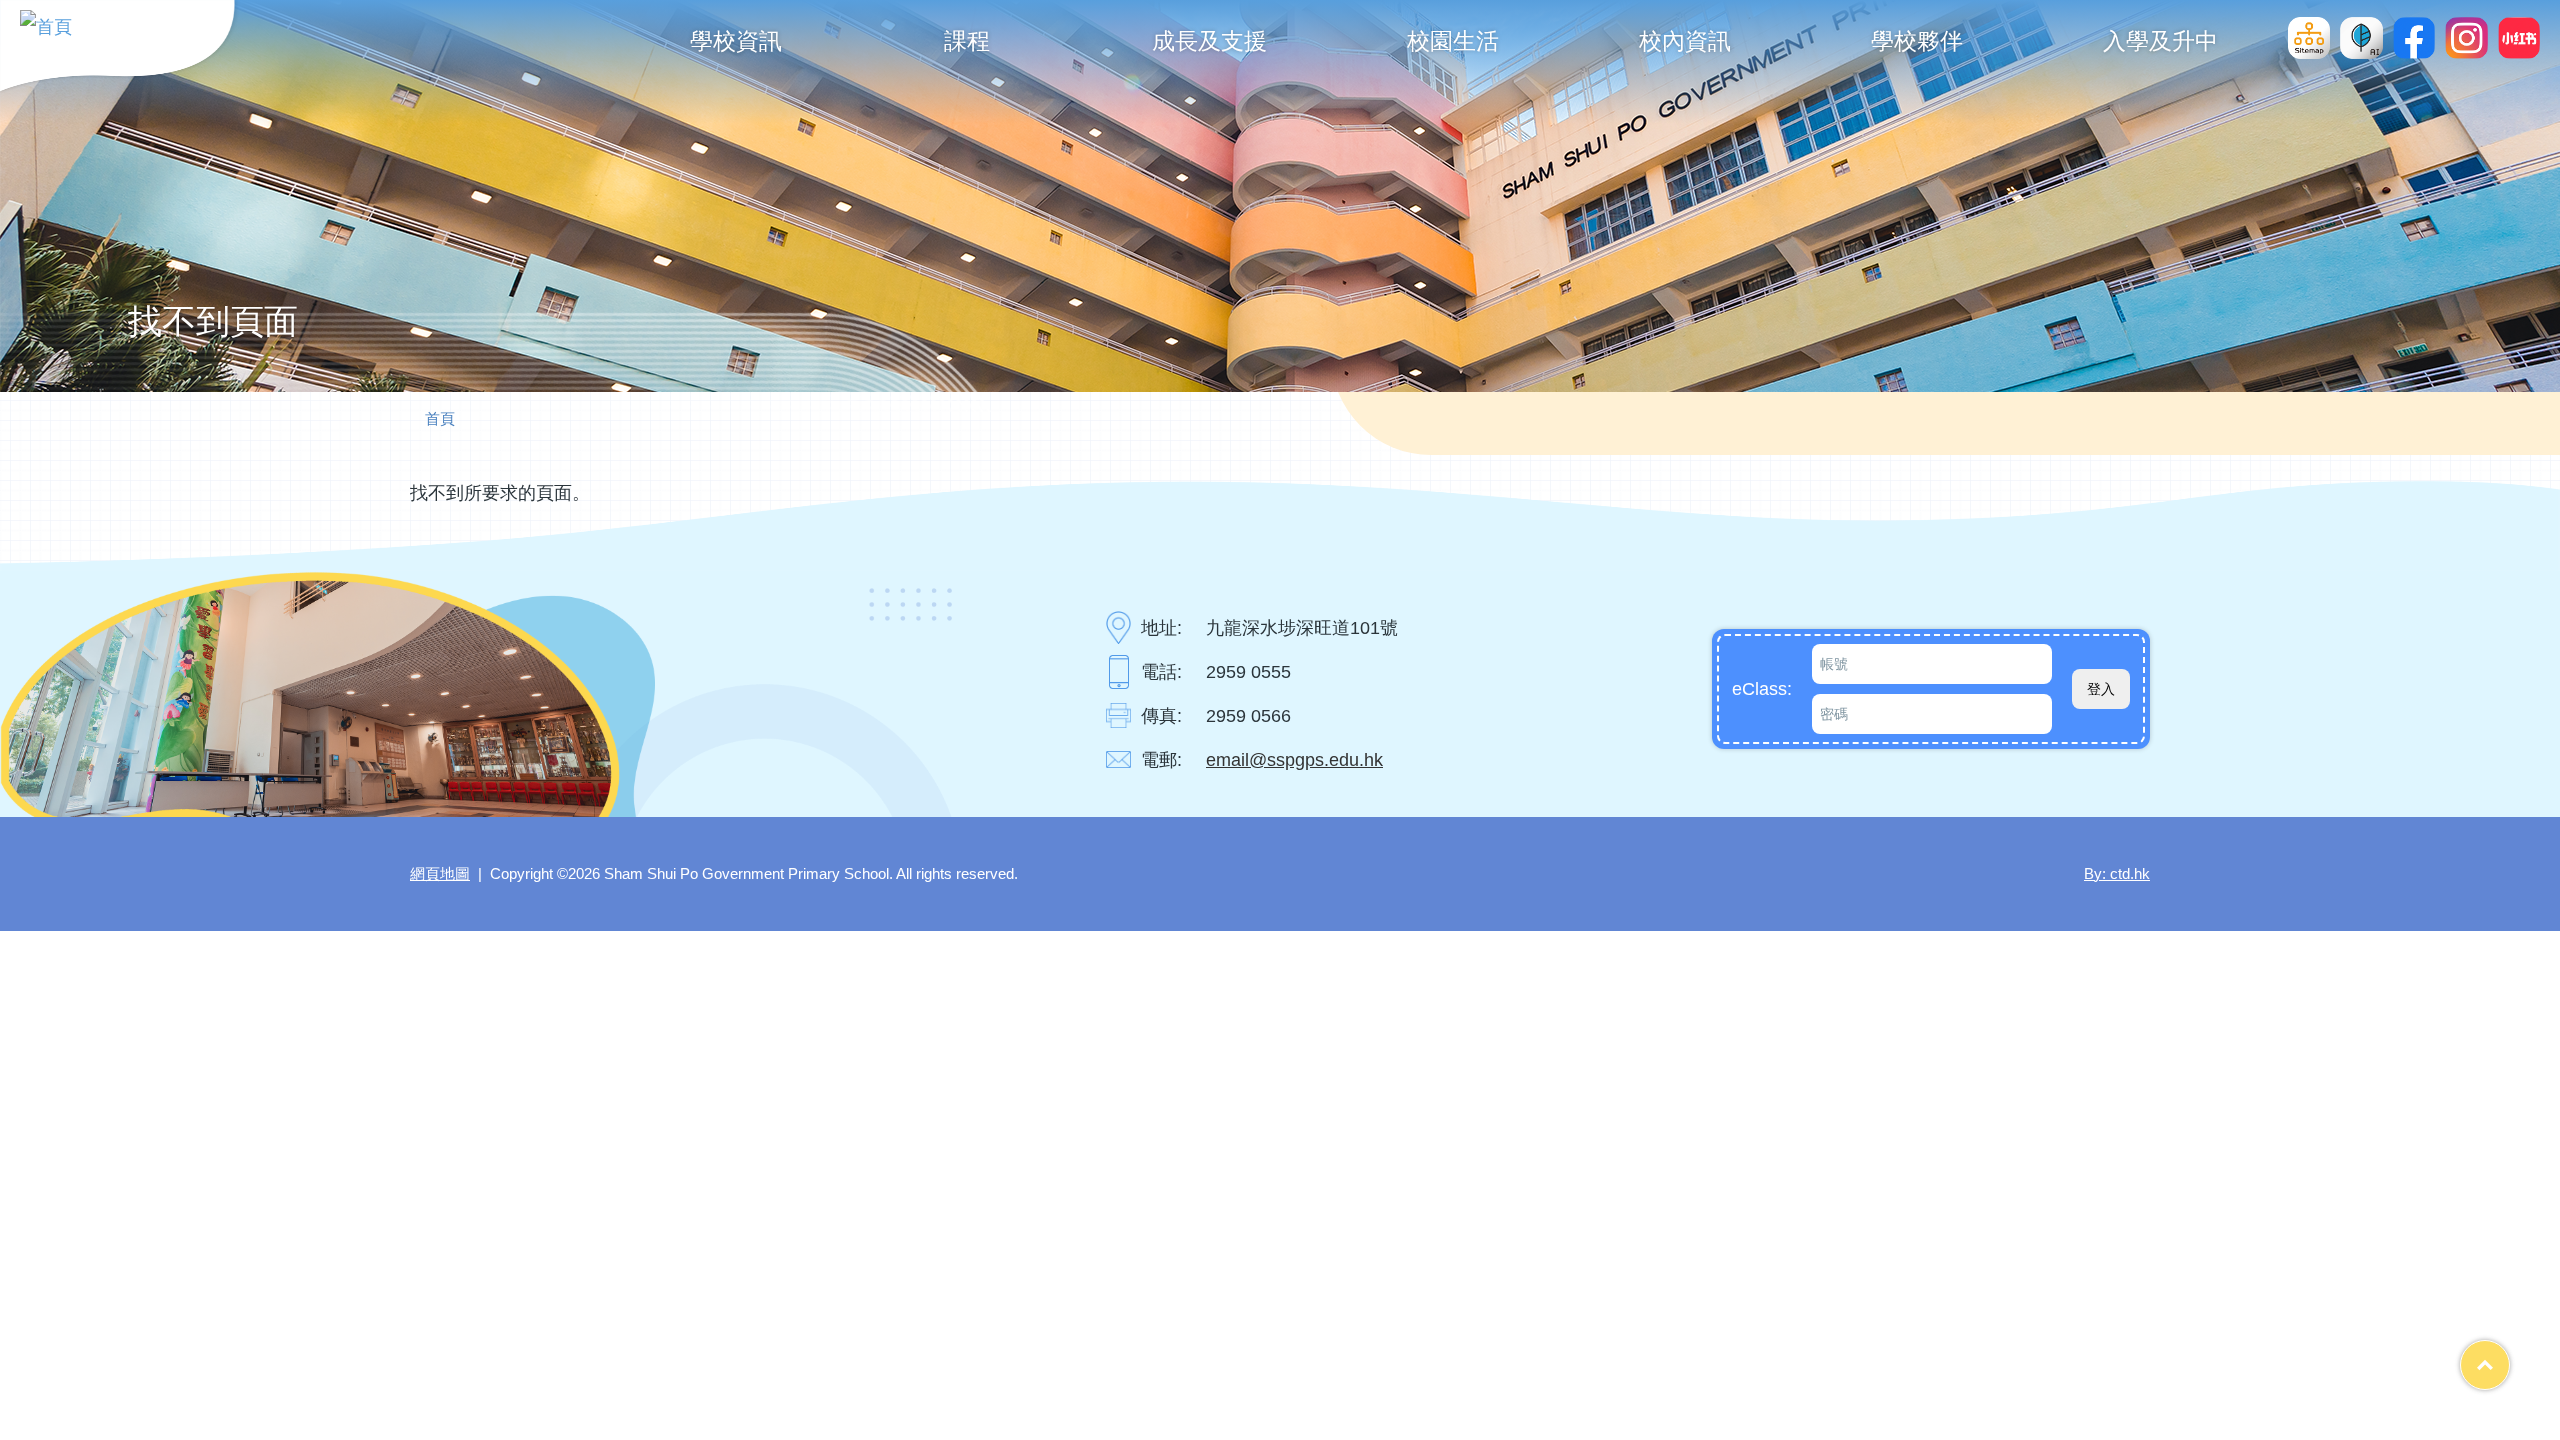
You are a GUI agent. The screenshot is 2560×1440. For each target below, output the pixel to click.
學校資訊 (736, 41)
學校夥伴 (1917, 41)
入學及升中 (2160, 41)
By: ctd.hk (2117, 873)
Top (2509, 1357)
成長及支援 (1209, 41)
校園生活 (1453, 41)
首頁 (440, 418)
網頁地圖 (440, 873)
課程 (967, 41)
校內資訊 (1685, 41)
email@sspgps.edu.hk (1294, 760)
